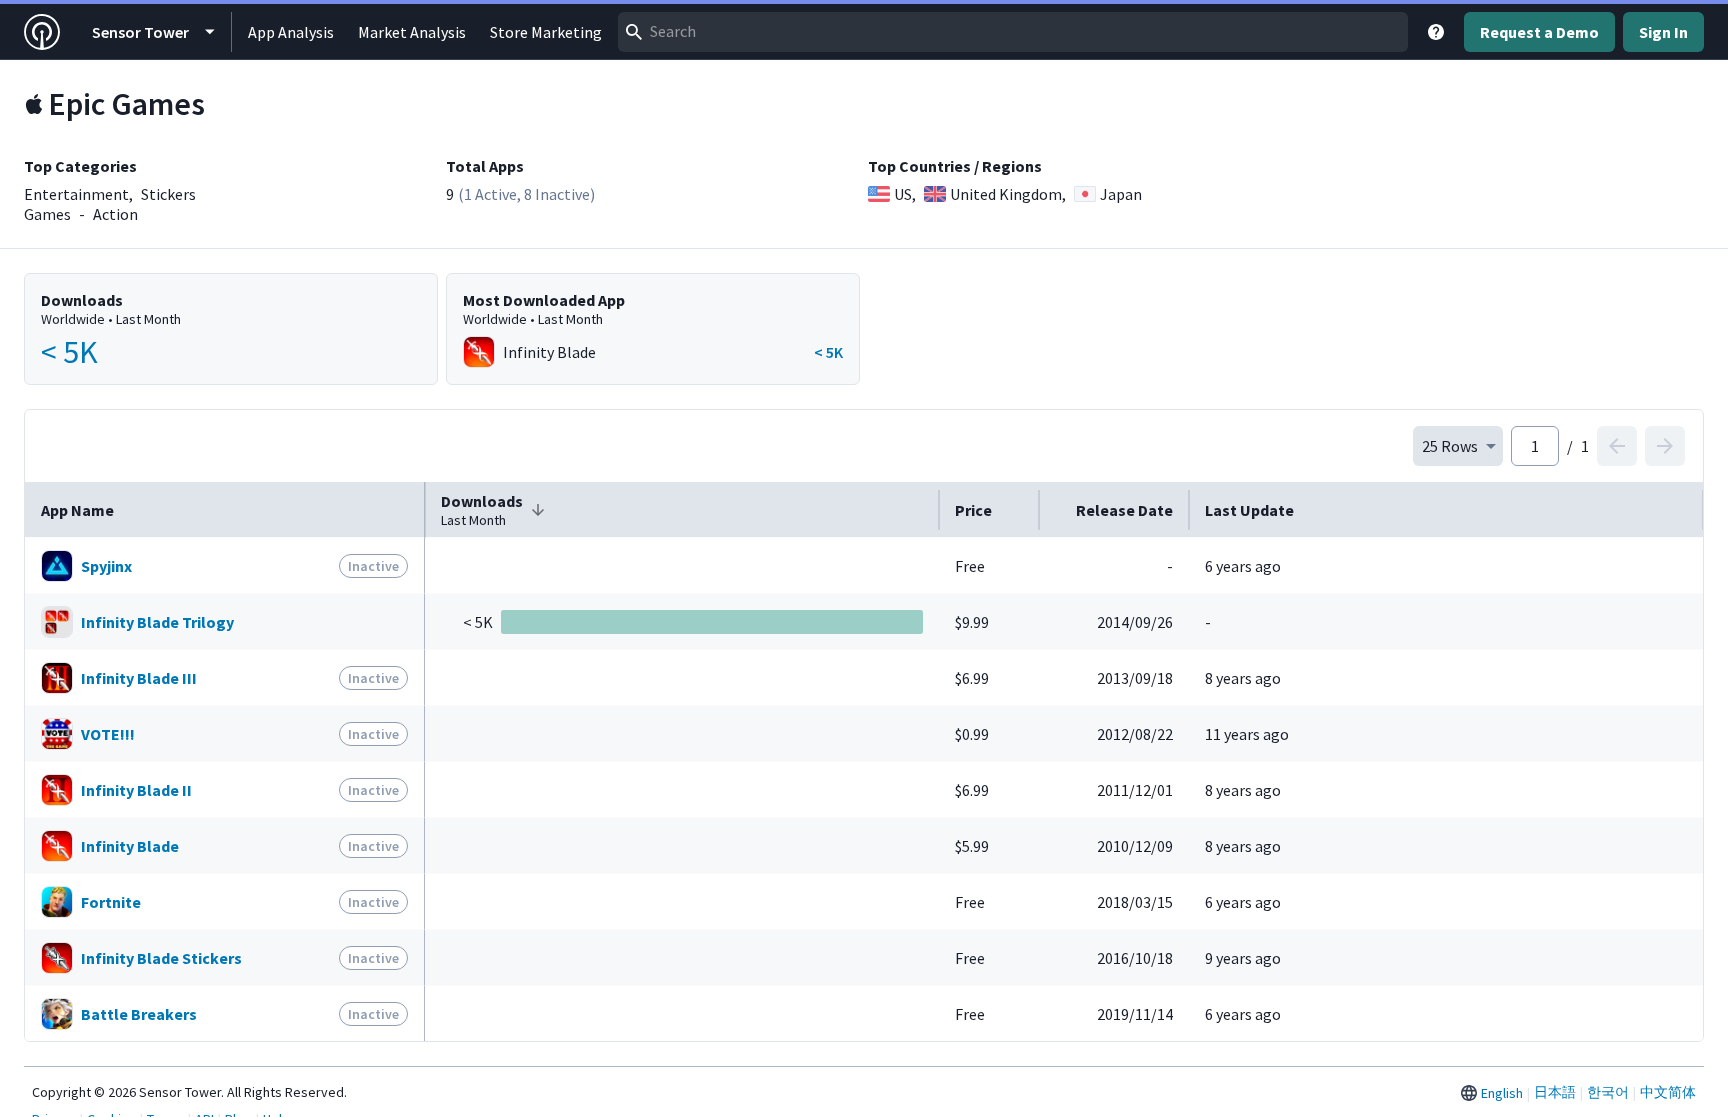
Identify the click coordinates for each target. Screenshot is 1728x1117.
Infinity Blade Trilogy (157, 622)
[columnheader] (225, 510)
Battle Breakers (139, 1014)
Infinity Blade (130, 846)
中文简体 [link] (1668, 1092)
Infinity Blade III (139, 678)
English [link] (1502, 1093)
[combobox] (1013, 32)
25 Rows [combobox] (1450, 446)
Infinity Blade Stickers (161, 958)
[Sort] (538, 510)
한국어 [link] (1608, 1092)
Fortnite (111, 902)
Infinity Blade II (136, 790)
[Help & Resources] (1436, 32)
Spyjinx (106, 566)
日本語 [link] (1555, 1092)
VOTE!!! (108, 734)
